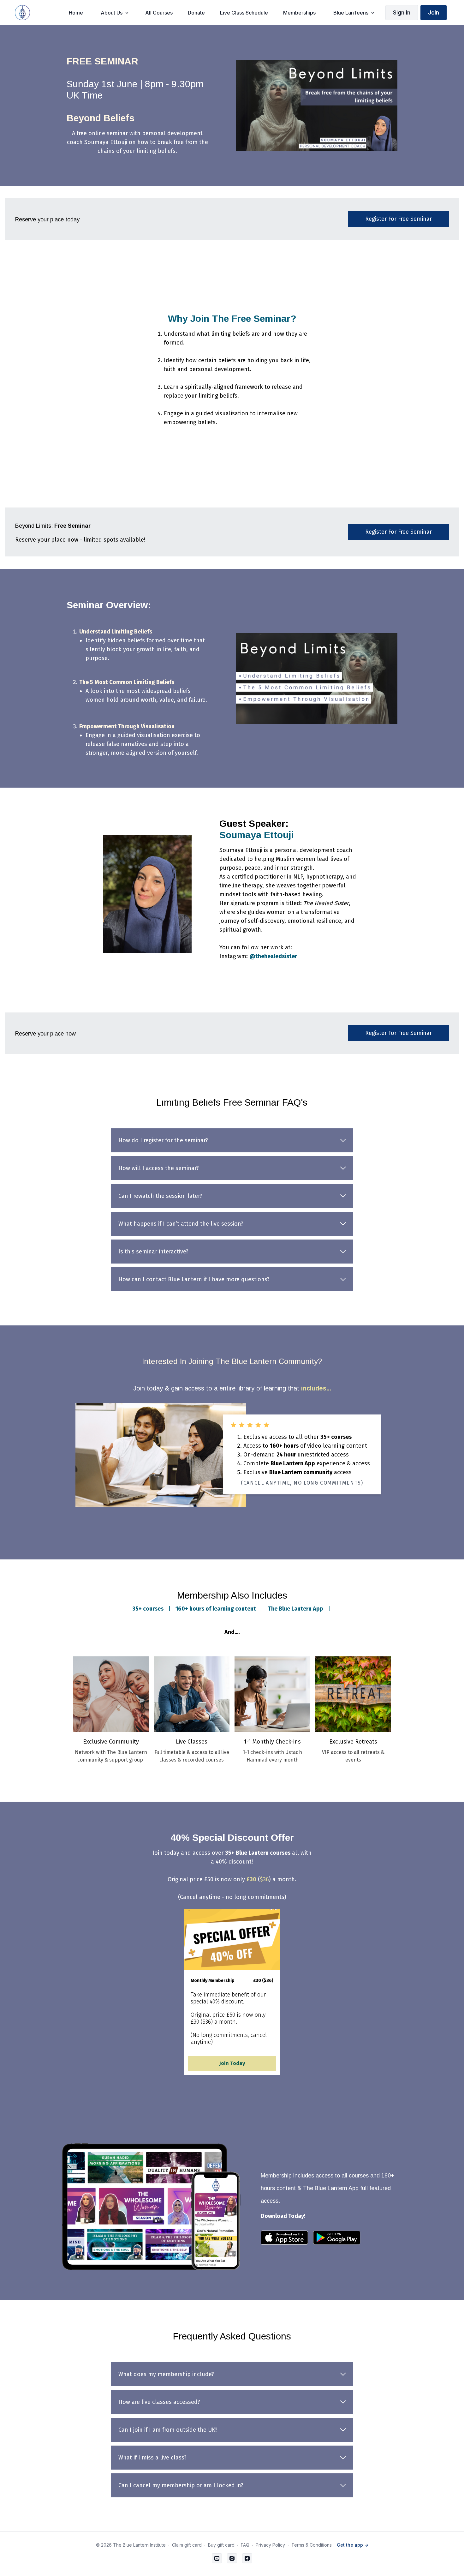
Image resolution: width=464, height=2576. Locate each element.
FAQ (245, 2545)
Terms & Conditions (312, 2545)
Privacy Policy (270, 2545)
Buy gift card (221, 2545)
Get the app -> (353, 2545)
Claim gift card (187, 2545)
